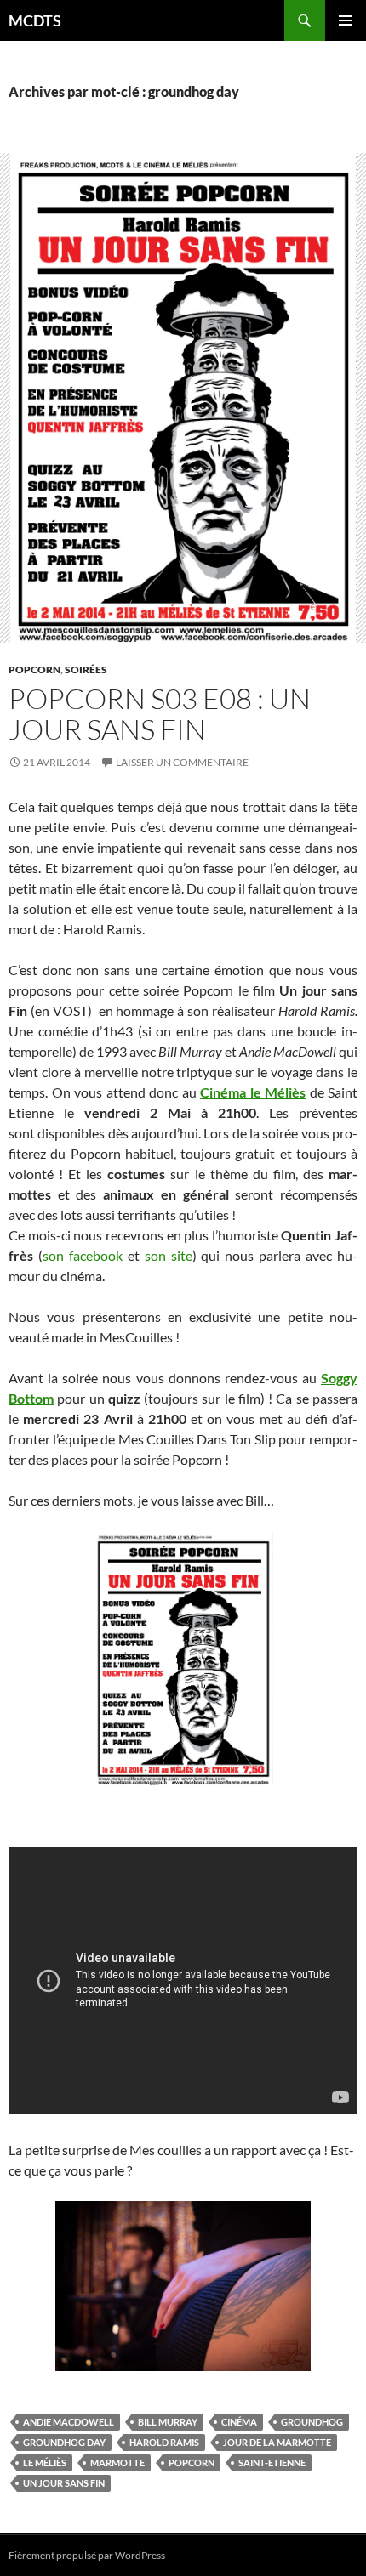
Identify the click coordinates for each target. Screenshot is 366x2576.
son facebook (83, 1255)
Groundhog (312, 2422)
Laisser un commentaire (182, 762)
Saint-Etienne (272, 2463)
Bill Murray (168, 2422)
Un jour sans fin (64, 2483)
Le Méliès (45, 2463)
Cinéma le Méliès (253, 1092)
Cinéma (239, 2422)
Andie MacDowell (69, 2422)
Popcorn (34, 670)
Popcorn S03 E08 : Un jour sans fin (160, 714)
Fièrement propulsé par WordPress (87, 2555)
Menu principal (346, 20)
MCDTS (35, 20)
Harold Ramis (164, 2442)
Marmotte (117, 2463)
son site (169, 1255)
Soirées (86, 670)
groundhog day (64, 2442)
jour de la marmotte (277, 2442)
